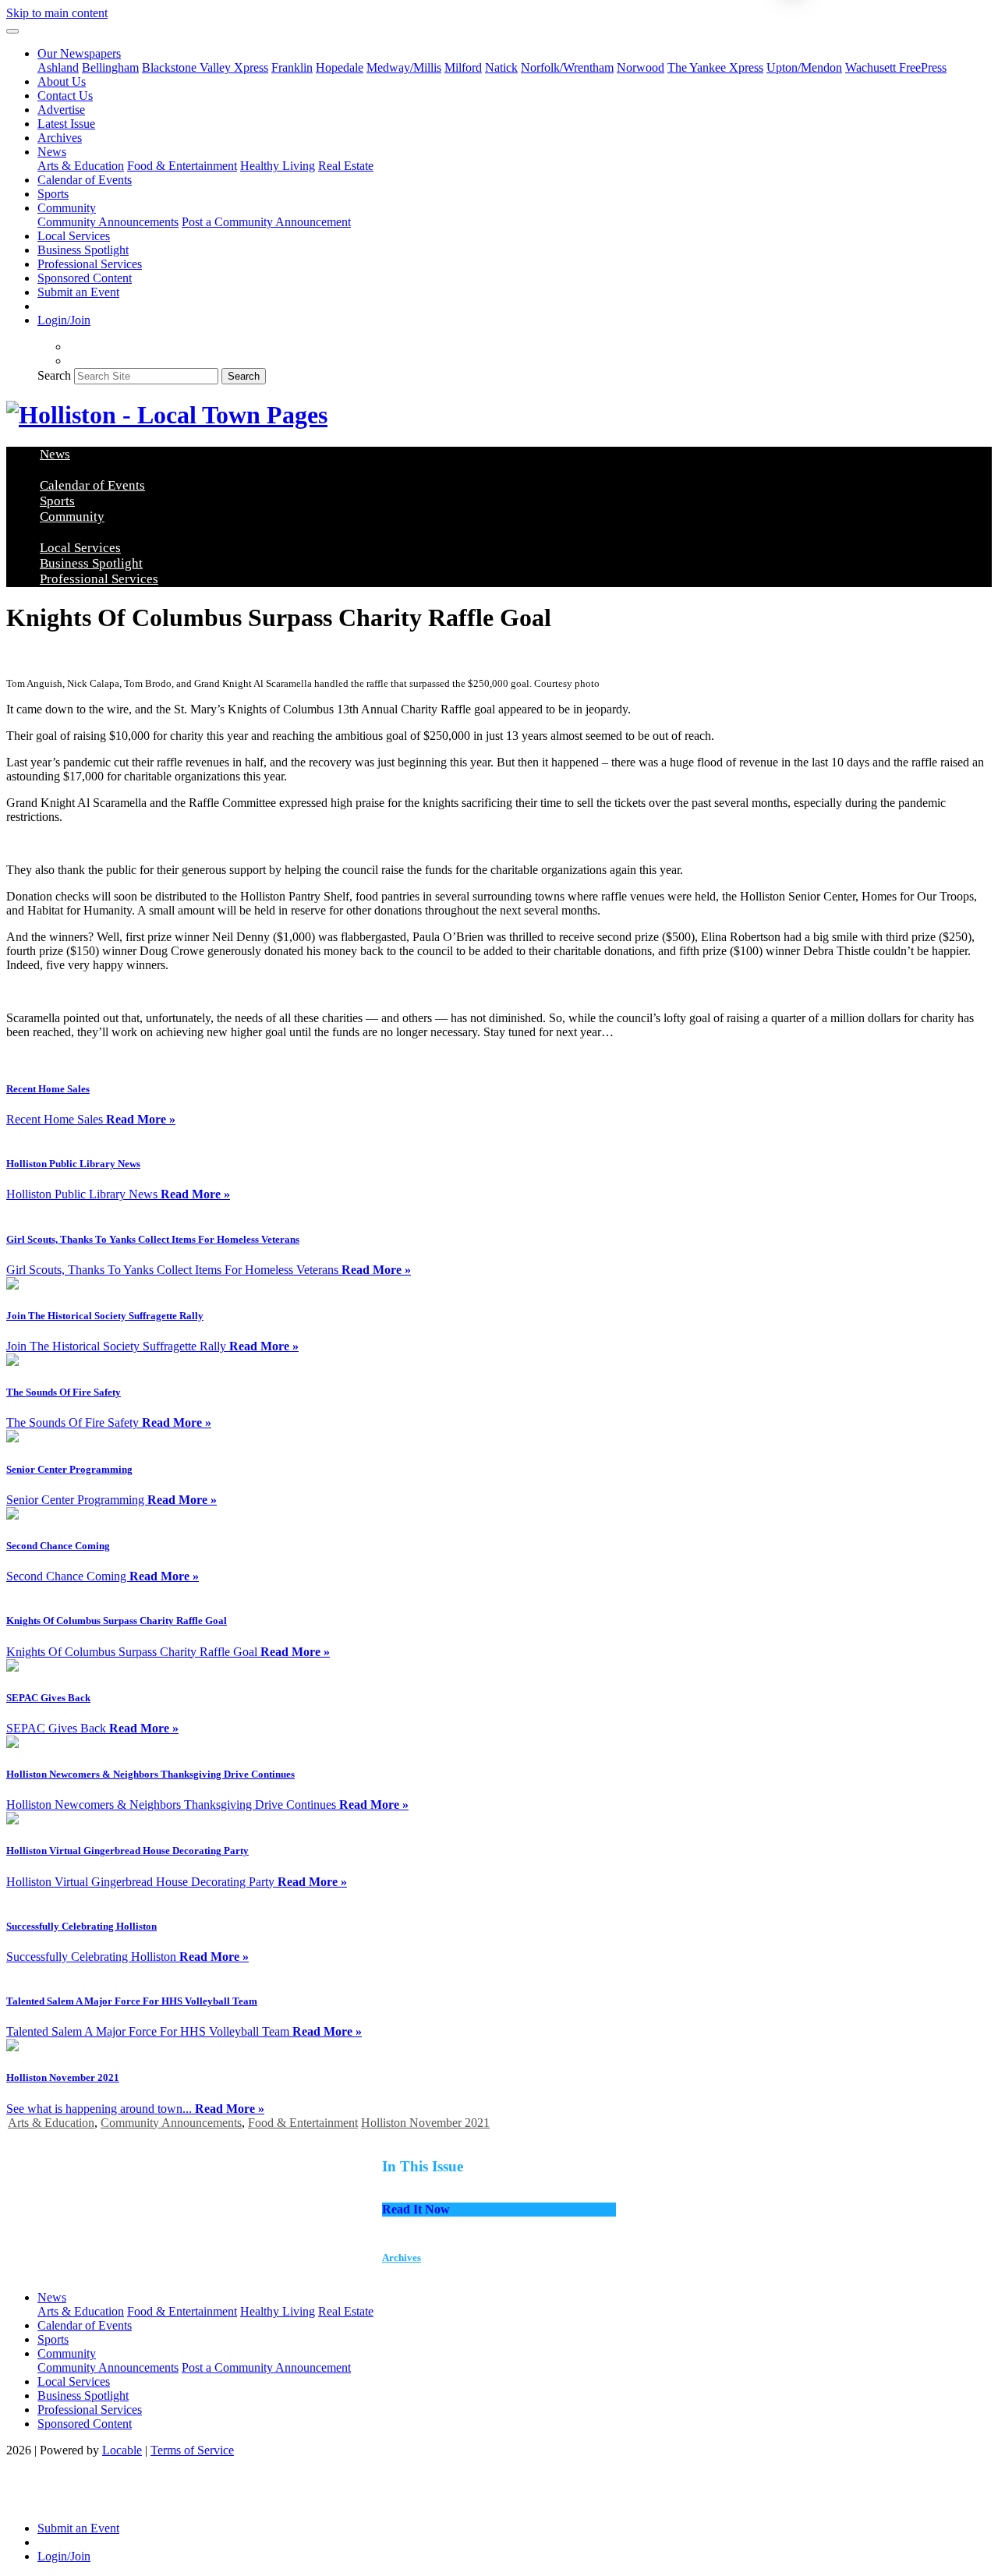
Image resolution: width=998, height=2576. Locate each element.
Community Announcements (108, 222)
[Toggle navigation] (12, 31)
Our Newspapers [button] (79, 53)
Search (54, 375)
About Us (62, 81)
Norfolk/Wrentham (567, 67)
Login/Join (64, 320)
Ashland (58, 67)
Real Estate (346, 166)
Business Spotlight (83, 250)
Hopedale (340, 67)
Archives (60, 138)
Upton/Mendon (804, 67)
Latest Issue (66, 124)
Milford (463, 67)
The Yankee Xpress (715, 67)
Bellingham (110, 67)
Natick (501, 67)
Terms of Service (192, 2450)
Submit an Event (78, 292)
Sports (53, 194)
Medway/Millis (404, 67)
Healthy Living (278, 166)
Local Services (74, 236)
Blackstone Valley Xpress (205, 67)
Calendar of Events (85, 180)
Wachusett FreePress (896, 67)
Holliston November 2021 (425, 2123)
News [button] (52, 152)
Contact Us (65, 96)
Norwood (641, 67)
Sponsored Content (85, 278)
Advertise (61, 110)
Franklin (292, 67)
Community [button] (67, 208)
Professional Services (90, 264)
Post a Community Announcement (266, 222)
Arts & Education (81, 166)
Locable (122, 2450)
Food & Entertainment (182, 166)
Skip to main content (57, 13)
